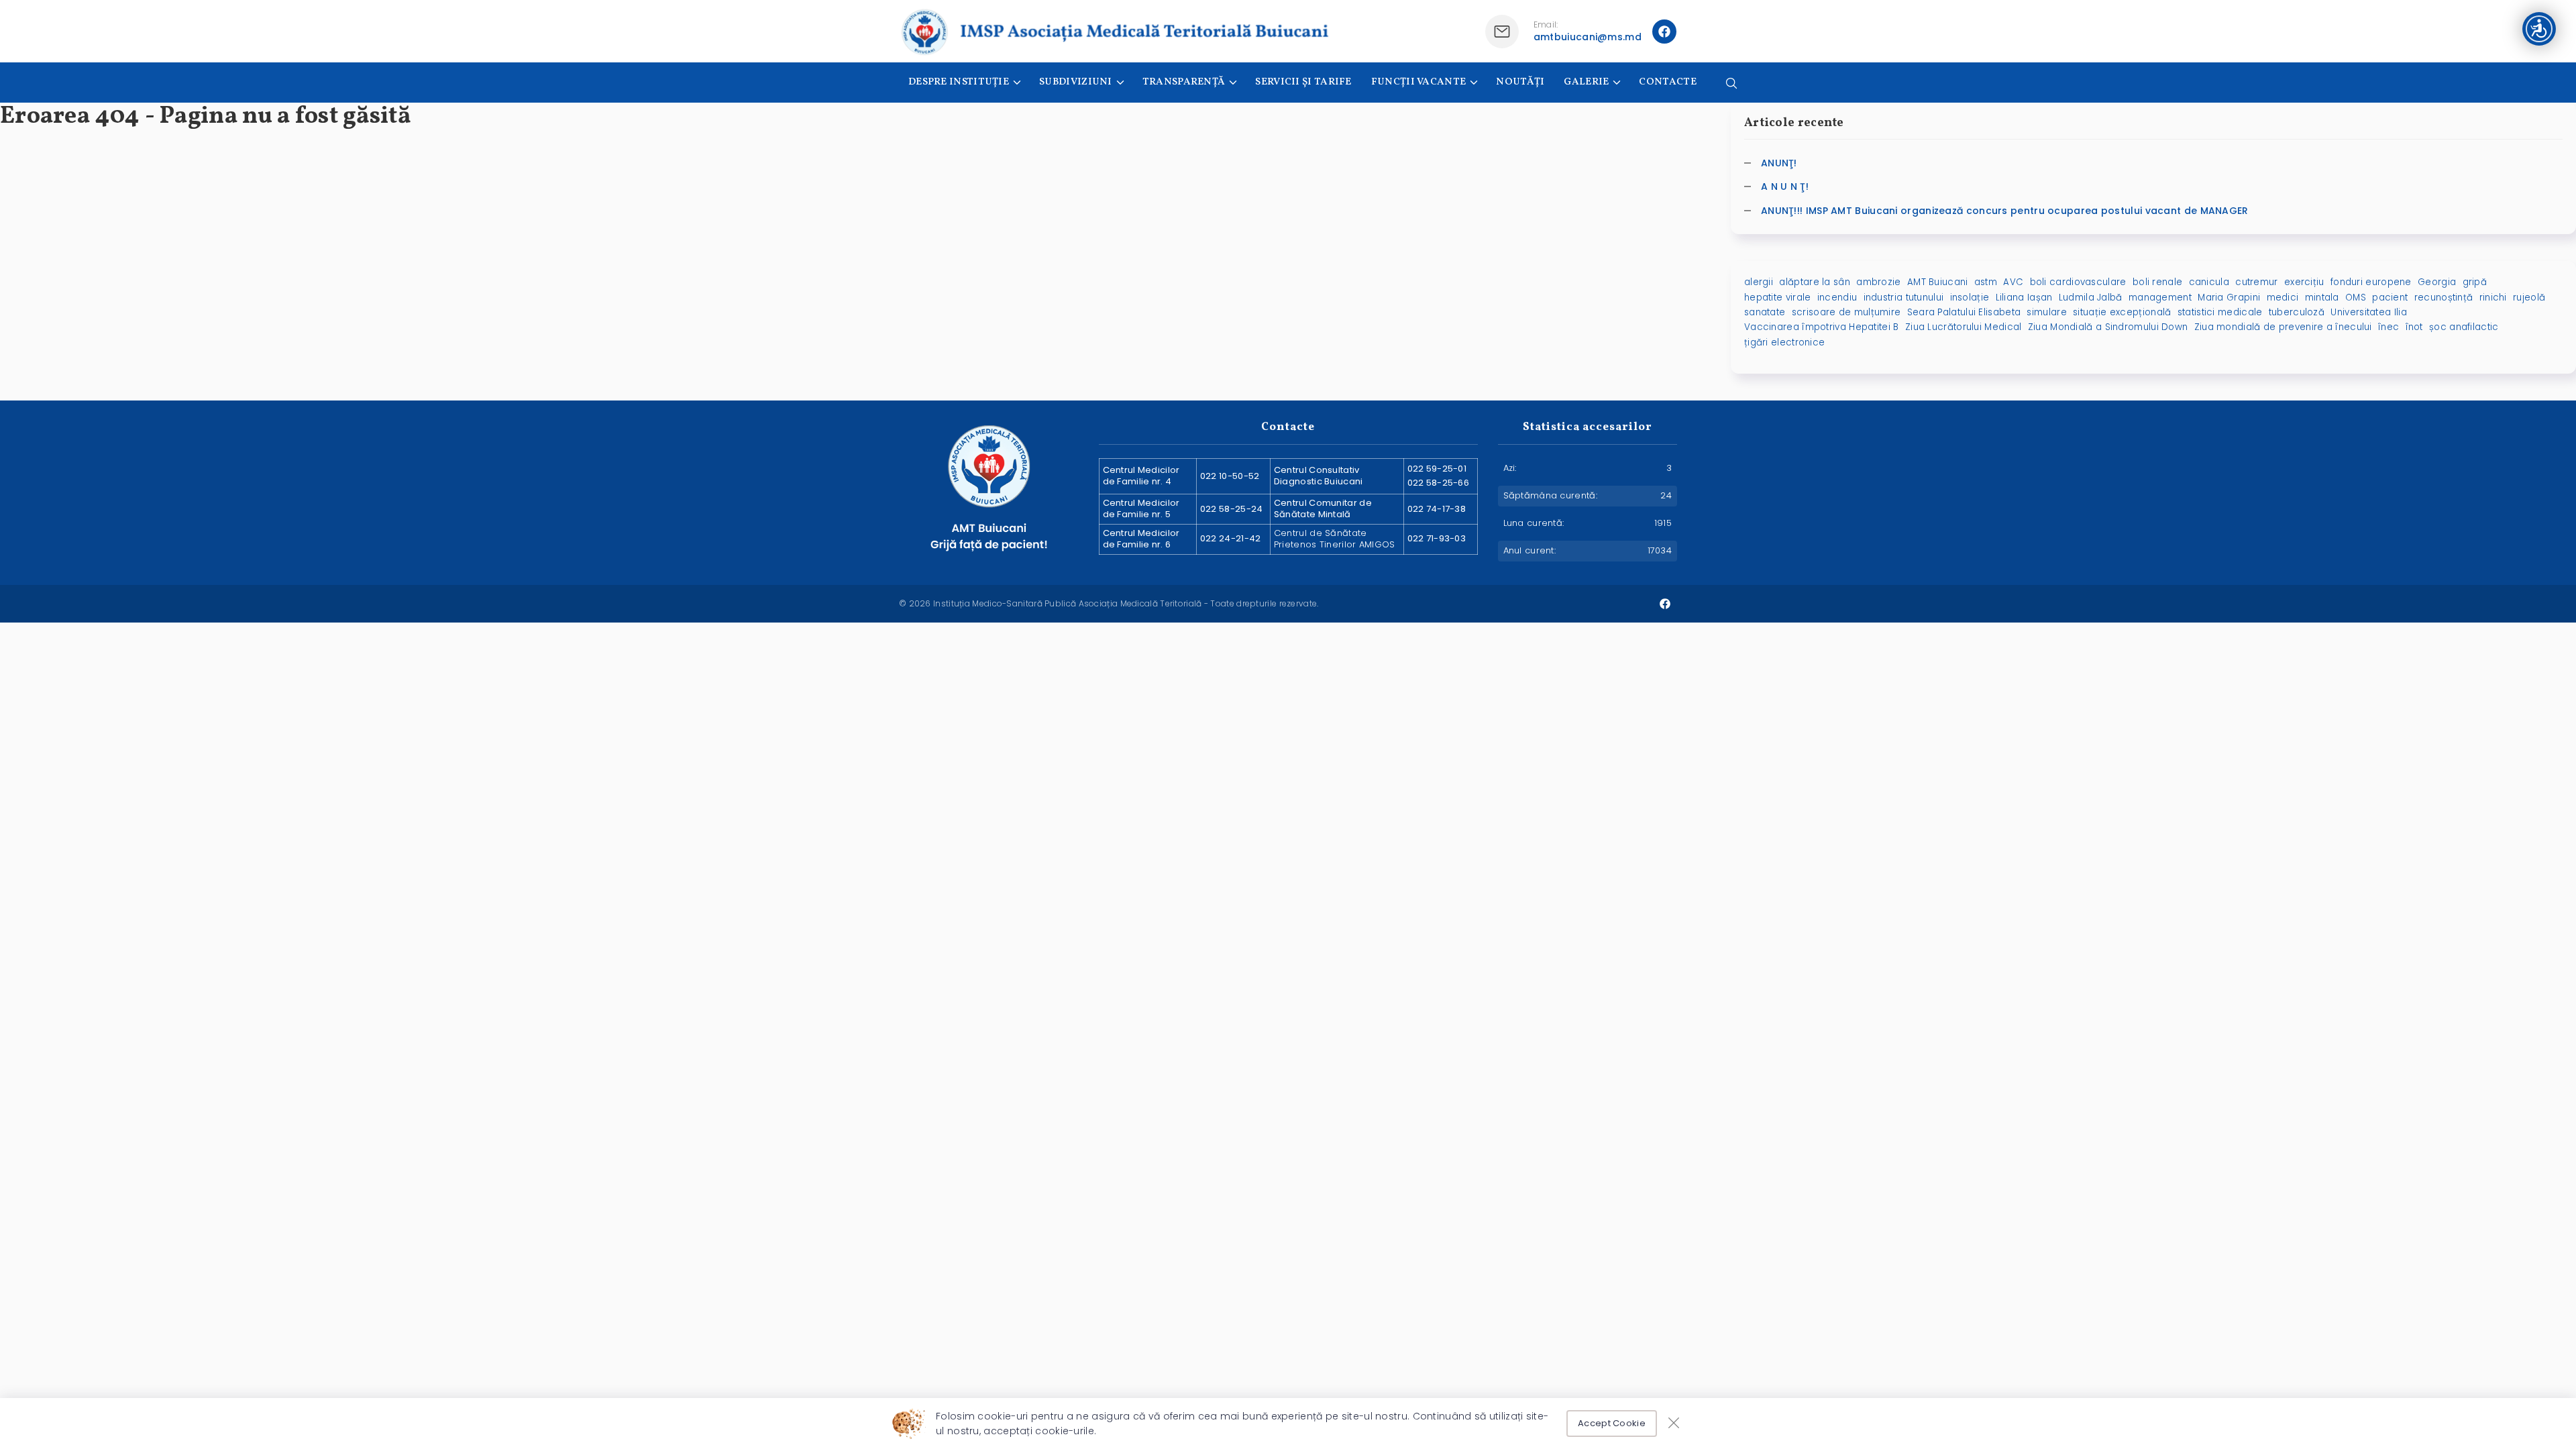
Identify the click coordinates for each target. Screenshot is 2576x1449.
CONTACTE (1667, 82)
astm (1986, 282)
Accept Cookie (1612, 1423)
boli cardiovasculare (2078, 282)
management (2160, 298)
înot (2414, 327)
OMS (2356, 298)
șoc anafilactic (2464, 327)
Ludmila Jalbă (2091, 298)
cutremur (2256, 282)
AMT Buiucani (1938, 282)
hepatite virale (1778, 298)
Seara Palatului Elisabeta (1964, 312)
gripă (2475, 282)
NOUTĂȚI (1520, 82)
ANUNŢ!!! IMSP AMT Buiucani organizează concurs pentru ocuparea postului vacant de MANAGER (2005, 211)
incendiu (1837, 298)
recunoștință (2444, 298)
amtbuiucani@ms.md (1588, 37)
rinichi (2493, 298)
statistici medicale (2220, 312)
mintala (2322, 298)
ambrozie (1878, 282)
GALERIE (1586, 82)
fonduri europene (2371, 282)
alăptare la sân (1815, 282)
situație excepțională (2122, 312)
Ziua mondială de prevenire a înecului (2283, 327)
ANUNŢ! (1779, 163)
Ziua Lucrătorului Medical (1964, 327)
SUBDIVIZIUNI (1076, 82)
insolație (1970, 298)
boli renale (2157, 282)
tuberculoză (2297, 312)
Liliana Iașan (2024, 298)
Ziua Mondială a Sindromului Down (2108, 327)
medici (2283, 298)
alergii (1759, 282)
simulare (2046, 312)
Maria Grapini (2229, 298)
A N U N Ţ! (1785, 186)
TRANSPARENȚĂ (1184, 82)
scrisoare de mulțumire (1846, 312)
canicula (2209, 282)
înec (2389, 327)
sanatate (1765, 312)
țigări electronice (1784, 342)
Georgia (2437, 282)
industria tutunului (1904, 298)
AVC (2013, 282)
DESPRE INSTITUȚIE (959, 82)
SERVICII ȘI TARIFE (1303, 82)
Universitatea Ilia (2368, 312)
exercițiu (2304, 282)
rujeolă (2529, 298)
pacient (2390, 298)
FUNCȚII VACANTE (1419, 82)
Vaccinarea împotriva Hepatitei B (1822, 327)
